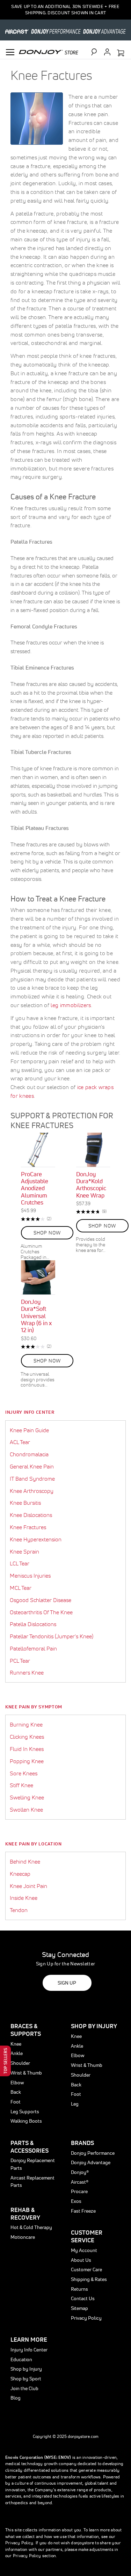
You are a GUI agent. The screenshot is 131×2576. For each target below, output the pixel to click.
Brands (82, 2143)
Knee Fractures (28, 1527)
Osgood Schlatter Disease (41, 1600)
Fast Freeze (83, 2211)
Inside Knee (24, 1898)
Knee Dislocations (31, 1515)
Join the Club (24, 2388)
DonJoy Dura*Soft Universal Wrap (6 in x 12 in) (36, 1316)
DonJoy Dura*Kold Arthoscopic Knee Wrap (91, 1185)
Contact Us (83, 2298)
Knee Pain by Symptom (34, 1707)
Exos (76, 2201)
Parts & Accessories (30, 2147)
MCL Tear (21, 1588)
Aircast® (80, 2182)
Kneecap (20, 1874)
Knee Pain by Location (34, 1844)
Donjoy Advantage (91, 2162)
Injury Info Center (30, 1412)
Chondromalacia (29, 1454)
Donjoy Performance (93, 2153)
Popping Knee (27, 1761)
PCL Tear (20, 1661)
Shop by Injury (26, 2369)
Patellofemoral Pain (33, 1648)
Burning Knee (26, 1724)
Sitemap (79, 2308)
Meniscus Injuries (30, 1576)
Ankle (17, 2053)
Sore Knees (24, 1773)
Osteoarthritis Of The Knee (41, 1612)
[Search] (97, 52)
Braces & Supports (26, 2030)
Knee (16, 2044)
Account (107, 52)
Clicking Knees (27, 1737)
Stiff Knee (21, 1785)
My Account (84, 2250)
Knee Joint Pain (28, 1886)
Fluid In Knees (27, 1749)
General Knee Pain (32, 1466)
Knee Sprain (24, 1551)
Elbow (17, 2083)
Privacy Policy (86, 2318)
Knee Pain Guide (29, 1430)
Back (16, 2092)
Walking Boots (26, 2121)
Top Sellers (5, 2061)
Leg (75, 2104)
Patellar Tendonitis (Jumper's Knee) (52, 1636)
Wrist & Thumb (26, 2073)
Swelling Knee (27, 1797)
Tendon (19, 1910)
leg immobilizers (71, 1005)
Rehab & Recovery (25, 2214)
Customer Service (87, 2236)
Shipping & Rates (89, 2279)
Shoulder (20, 2063)
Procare (79, 2191)
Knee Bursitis (25, 1503)
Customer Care (86, 2269)
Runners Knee (27, 1672)
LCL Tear (20, 1563)
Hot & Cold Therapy (31, 2227)
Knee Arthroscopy (32, 1491)
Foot (16, 2102)
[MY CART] (121, 53)
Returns (79, 2289)
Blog (16, 2398)
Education (21, 2359)
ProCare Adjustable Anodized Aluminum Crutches (35, 1188)
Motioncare (23, 2237)
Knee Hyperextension (36, 1539)
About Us (81, 2260)
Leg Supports (25, 2112)
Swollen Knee (26, 1810)
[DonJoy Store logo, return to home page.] (49, 51)
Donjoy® (80, 2172)
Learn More (29, 2339)
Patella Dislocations (33, 1624)
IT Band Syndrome (32, 1479)
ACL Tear (20, 1442)
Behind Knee (25, 1861)
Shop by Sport (26, 2379)
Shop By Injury (94, 2026)
